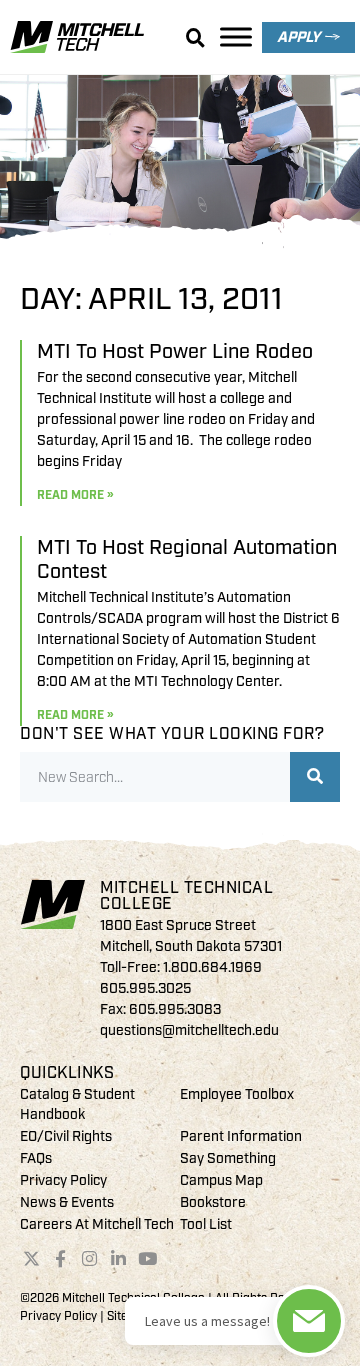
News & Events (67, 1202)
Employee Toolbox (237, 1094)
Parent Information (241, 1136)
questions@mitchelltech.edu (189, 1030)
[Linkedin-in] (118, 1258)
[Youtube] (147, 1258)
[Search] (315, 777)
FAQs (36, 1158)
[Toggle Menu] (236, 36)
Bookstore (213, 1202)
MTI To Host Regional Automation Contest (187, 559)
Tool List (206, 1224)
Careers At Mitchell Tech (97, 1224)
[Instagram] (90, 1258)
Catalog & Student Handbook (77, 1104)
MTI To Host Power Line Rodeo (175, 351)
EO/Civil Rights (66, 1136)
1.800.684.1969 (212, 967)
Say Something (228, 1158)
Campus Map (221, 1180)
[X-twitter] (32, 1258)
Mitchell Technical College (186, 896)
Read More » (75, 495)
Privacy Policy (63, 1180)
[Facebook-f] (61, 1258)
